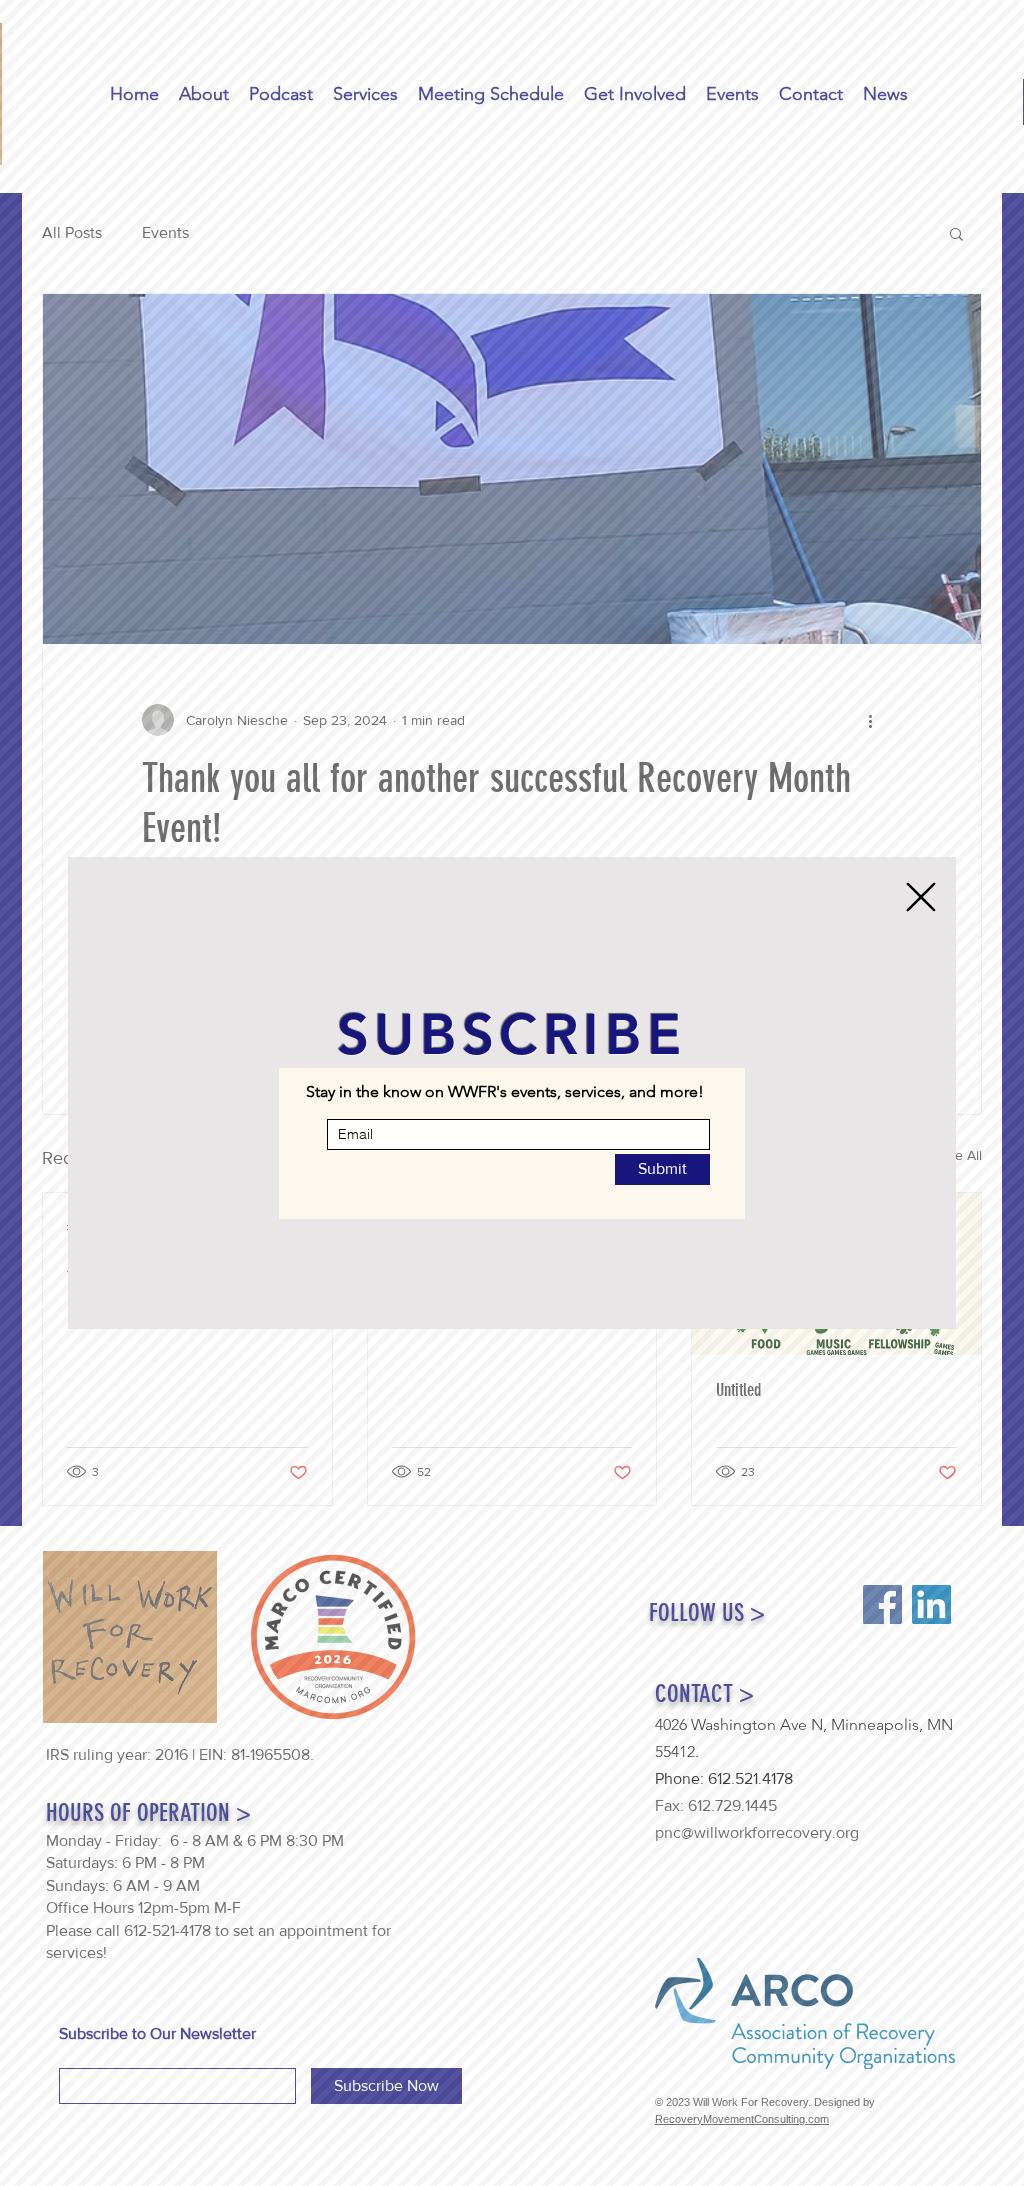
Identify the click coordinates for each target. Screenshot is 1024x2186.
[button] (921, 897)
